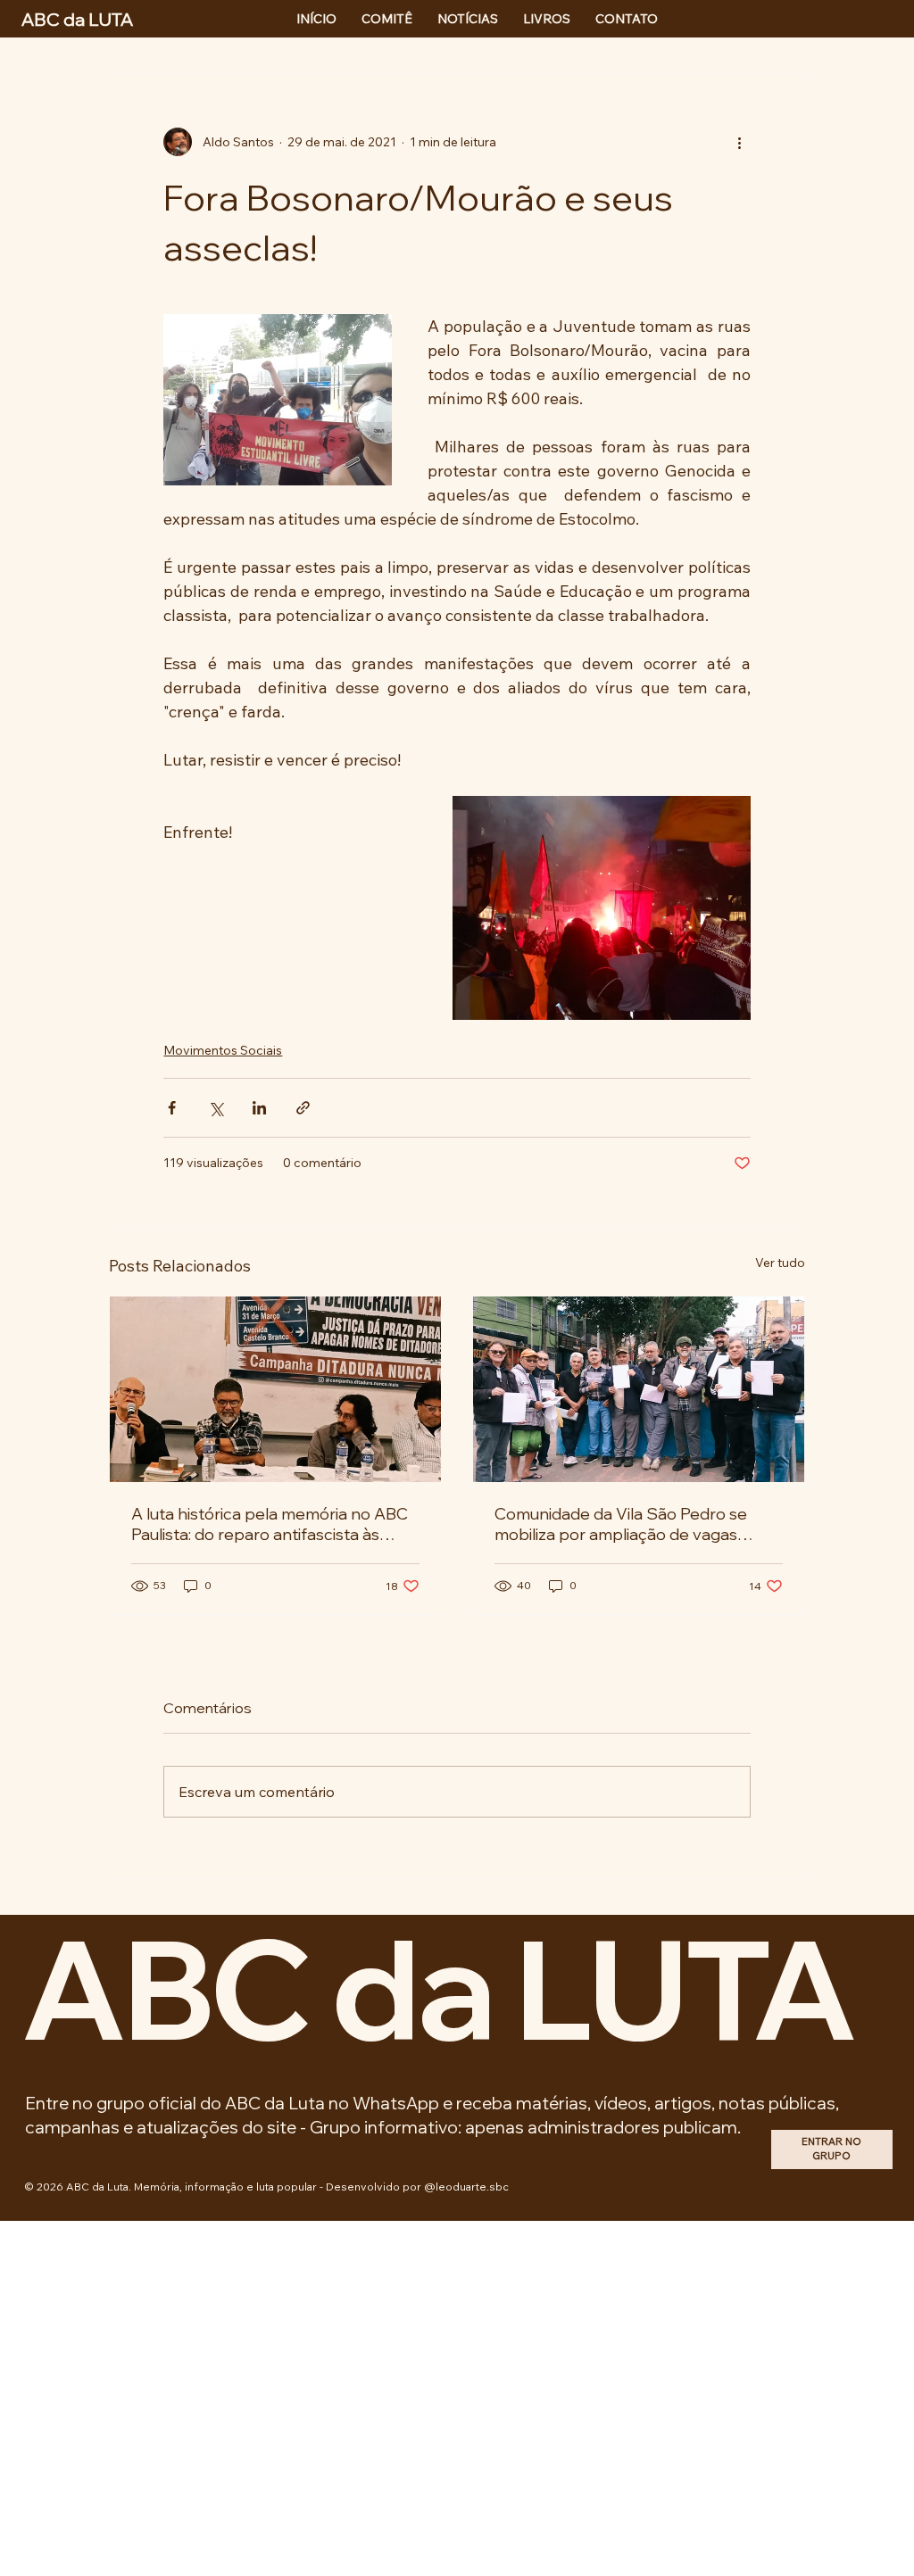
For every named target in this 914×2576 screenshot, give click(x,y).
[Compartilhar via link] (303, 1108)
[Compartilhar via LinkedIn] (259, 1108)
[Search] (695, 19)
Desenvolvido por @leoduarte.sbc (417, 2187)
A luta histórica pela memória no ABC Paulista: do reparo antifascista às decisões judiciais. (270, 1524)
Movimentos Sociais (223, 1050)
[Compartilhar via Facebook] (172, 1108)
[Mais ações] (740, 142)
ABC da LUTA (438, 1988)
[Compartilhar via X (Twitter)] (216, 1108)
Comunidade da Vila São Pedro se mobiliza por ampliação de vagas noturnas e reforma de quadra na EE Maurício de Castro (630, 1524)
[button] (831, 2150)
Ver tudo (780, 1263)
